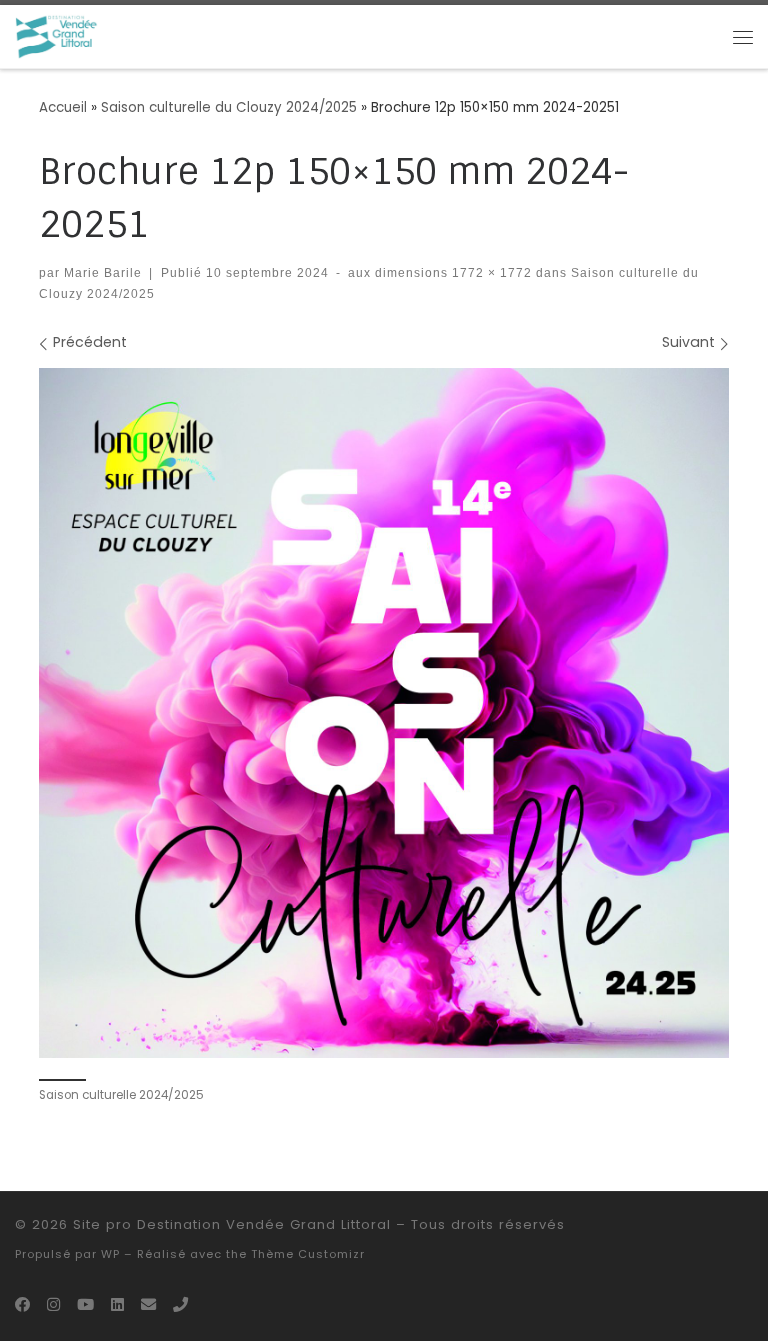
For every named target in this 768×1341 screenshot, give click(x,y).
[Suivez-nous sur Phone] (180, 1305)
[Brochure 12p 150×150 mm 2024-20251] (384, 713)
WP (110, 1254)
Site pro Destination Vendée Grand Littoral (232, 1224)
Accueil (63, 107)
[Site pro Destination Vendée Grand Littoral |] (57, 36)
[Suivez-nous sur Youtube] (85, 1305)
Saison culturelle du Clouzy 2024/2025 (229, 107)
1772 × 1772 (490, 272)
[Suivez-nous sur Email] (148, 1305)
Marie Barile (103, 272)
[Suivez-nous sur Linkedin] (117, 1305)
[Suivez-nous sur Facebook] (22, 1305)
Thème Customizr (308, 1254)
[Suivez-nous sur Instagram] (53, 1305)
